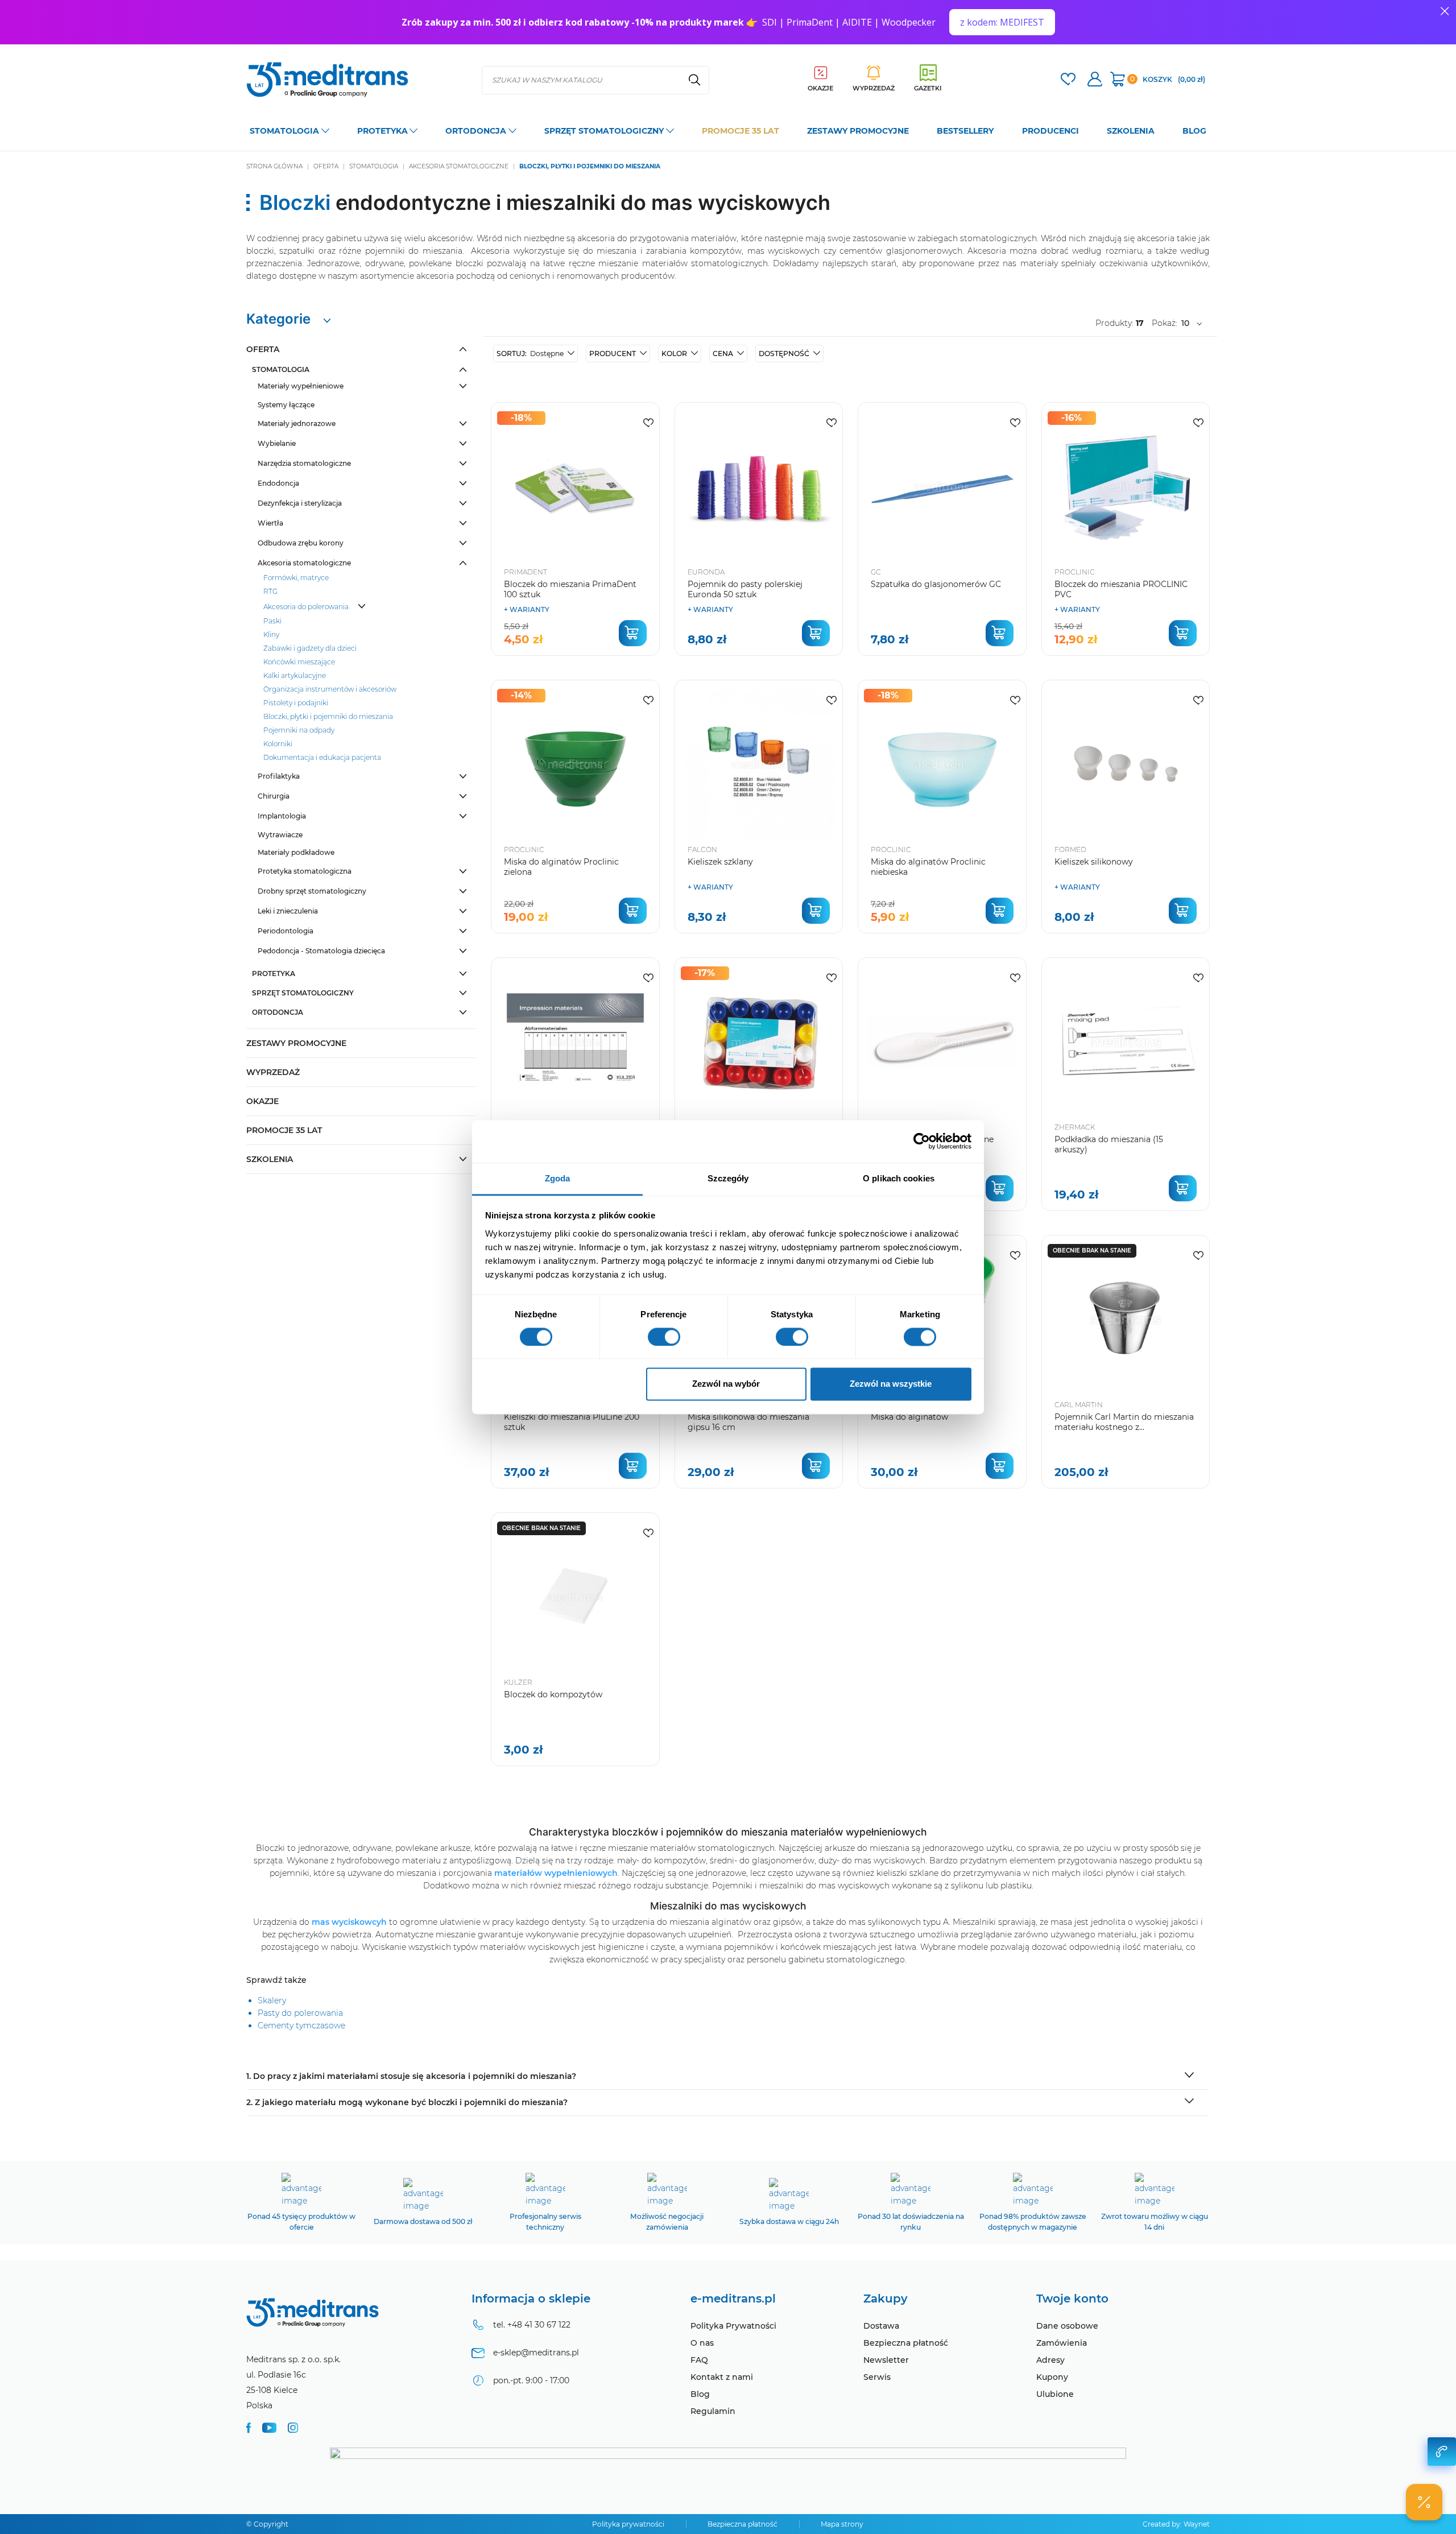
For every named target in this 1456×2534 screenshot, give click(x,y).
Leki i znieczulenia (288, 911)
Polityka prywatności (628, 2524)
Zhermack (1075, 1127)
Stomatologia (281, 369)
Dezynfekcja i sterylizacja (300, 503)
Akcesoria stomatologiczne (304, 563)
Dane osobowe (1067, 2326)
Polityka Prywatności (733, 2326)
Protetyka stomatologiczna (305, 871)
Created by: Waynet (1176, 2524)
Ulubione (1055, 2394)
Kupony (1052, 2377)
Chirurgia (274, 796)
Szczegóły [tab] (728, 1178)
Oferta (263, 349)
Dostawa (881, 2326)
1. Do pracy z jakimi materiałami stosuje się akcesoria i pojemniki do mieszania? (411, 2076)
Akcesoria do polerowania (306, 607)
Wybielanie (277, 443)
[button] (536, 354)
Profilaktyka (279, 776)
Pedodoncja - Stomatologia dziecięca (321, 951)
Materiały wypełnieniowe (301, 386)
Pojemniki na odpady (299, 730)
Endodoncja (278, 483)
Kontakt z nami (722, 2377)
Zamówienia (1062, 2343)
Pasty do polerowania (300, 2013)
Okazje (262, 1101)
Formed (1070, 850)
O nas (702, 2343)
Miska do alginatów (909, 1417)
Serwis (877, 2377)
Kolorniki (278, 744)
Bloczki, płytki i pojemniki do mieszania (328, 716)
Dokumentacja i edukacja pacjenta (322, 757)
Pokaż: (1165, 323)
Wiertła (270, 523)
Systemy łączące (286, 405)
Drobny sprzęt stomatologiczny (312, 891)
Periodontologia (286, 931)
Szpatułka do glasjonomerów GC (936, 584)
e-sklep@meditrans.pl (536, 2353)
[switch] (664, 1337)
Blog (700, 2394)
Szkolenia (270, 1159)
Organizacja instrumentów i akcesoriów (330, 689)
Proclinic (1075, 572)
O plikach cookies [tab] (899, 1178)
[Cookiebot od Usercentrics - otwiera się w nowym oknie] (922, 1141)
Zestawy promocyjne (296, 1043)
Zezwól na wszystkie (891, 1384)
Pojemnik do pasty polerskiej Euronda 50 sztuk (745, 589)
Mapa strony (842, 2524)
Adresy (1050, 2360)
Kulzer (518, 1682)
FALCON (702, 850)
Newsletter (886, 2360)
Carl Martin (1079, 1405)
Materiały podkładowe (296, 852)
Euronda (706, 572)
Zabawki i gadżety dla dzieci (310, 648)
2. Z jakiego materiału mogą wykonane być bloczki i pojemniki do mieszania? (407, 2102)
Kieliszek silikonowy (1094, 862)
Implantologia (282, 816)
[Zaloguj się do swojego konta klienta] (1095, 80)
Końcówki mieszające (299, 662)
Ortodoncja (278, 1012)
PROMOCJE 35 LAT (284, 1130)
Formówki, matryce (296, 578)
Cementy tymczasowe (301, 2025)
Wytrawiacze (280, 835)
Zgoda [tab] (558, 1178)
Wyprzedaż (273, 1072)
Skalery (272, 2000)
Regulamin (713, 2411)
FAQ (699, 2360)
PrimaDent (526, 572)
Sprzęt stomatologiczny (303, 993)
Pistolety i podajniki (296, 703)
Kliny (271, 634)
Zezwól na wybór (726, 1384)
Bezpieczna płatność (906, 2343)
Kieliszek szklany (720, 862)
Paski (272, 621)
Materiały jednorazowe (297, 423)
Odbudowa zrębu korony (301, 543)
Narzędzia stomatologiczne (304, 463)
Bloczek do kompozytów (553, 1694)
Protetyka (274, 973)
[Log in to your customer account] (1068, 80)
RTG (270, 591)
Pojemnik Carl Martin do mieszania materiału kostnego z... (1124, 1422)
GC (876, 572)
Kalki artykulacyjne (295, 675)
